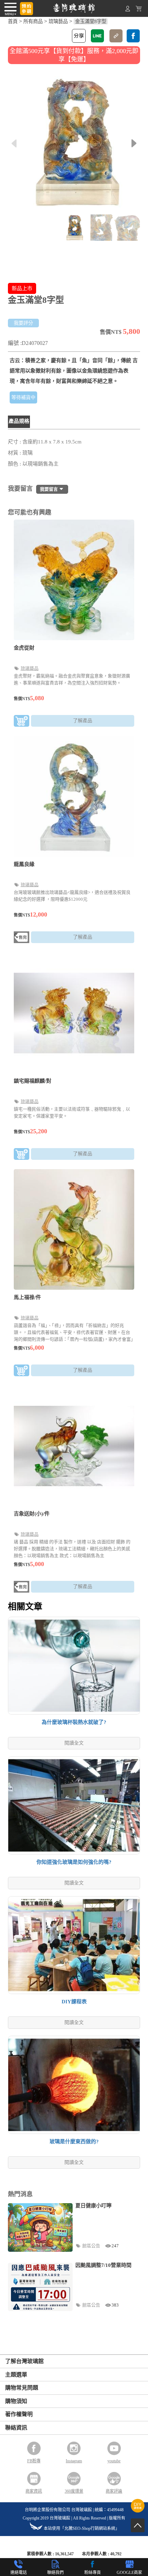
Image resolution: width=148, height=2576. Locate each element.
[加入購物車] (22, 722)
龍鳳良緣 (24, 864)
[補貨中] (22, 938)
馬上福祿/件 (27, 1297)
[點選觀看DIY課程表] (138, 2511)
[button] (134, 143)
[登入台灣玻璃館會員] (128, 10)
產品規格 (19, 421)
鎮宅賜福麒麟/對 (33, 1081)
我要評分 (23, 323)
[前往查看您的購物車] (139, 10)
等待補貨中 (23, 397)
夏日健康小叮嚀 (93, 2206)
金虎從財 (24, 648)
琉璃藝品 (58, 21)
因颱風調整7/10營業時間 (103, 2265)
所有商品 (33, 21)
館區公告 (92, 2246)
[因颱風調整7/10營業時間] (40, 2287)
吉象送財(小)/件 (32, 1514)
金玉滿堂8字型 (91, 21)
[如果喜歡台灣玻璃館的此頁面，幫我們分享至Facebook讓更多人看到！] (133, 36)
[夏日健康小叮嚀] (40, 2227)
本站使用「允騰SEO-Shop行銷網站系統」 (82, 2528)
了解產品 (83, 721)
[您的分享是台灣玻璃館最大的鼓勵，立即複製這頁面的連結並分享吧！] (116, 36)
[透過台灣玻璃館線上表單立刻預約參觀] (27, 9)
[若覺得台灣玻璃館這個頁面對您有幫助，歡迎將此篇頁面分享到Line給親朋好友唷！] (97, 36)
